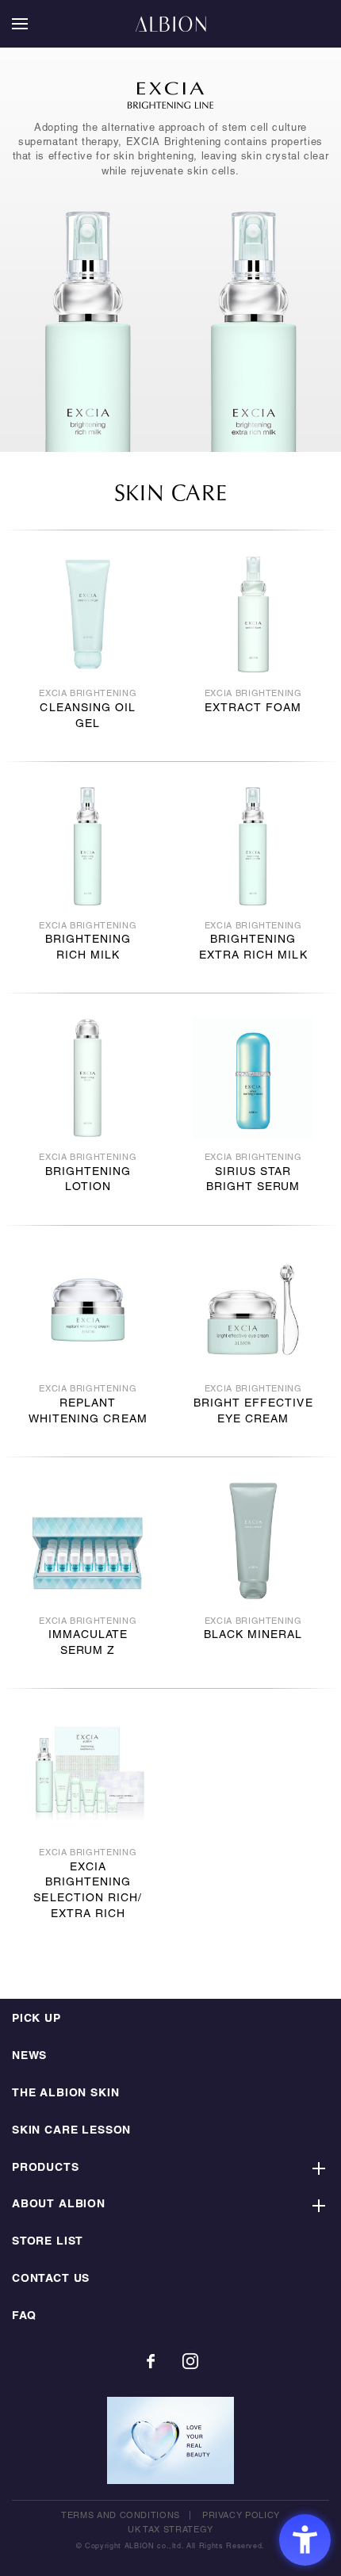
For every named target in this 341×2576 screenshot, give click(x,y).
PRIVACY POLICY (241, 2516)
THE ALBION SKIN (65, 2094)
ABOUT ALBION (59, 2205)
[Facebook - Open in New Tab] (151, 2361)
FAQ (24, 2316)
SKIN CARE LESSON (71, 2131)
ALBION (170, 24)
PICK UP (36, 2019)
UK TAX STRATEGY (170, 2530)
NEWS (29, 2056)
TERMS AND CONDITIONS (121, 2516)
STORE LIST (48, 2242)
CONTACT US (51, 2279)
